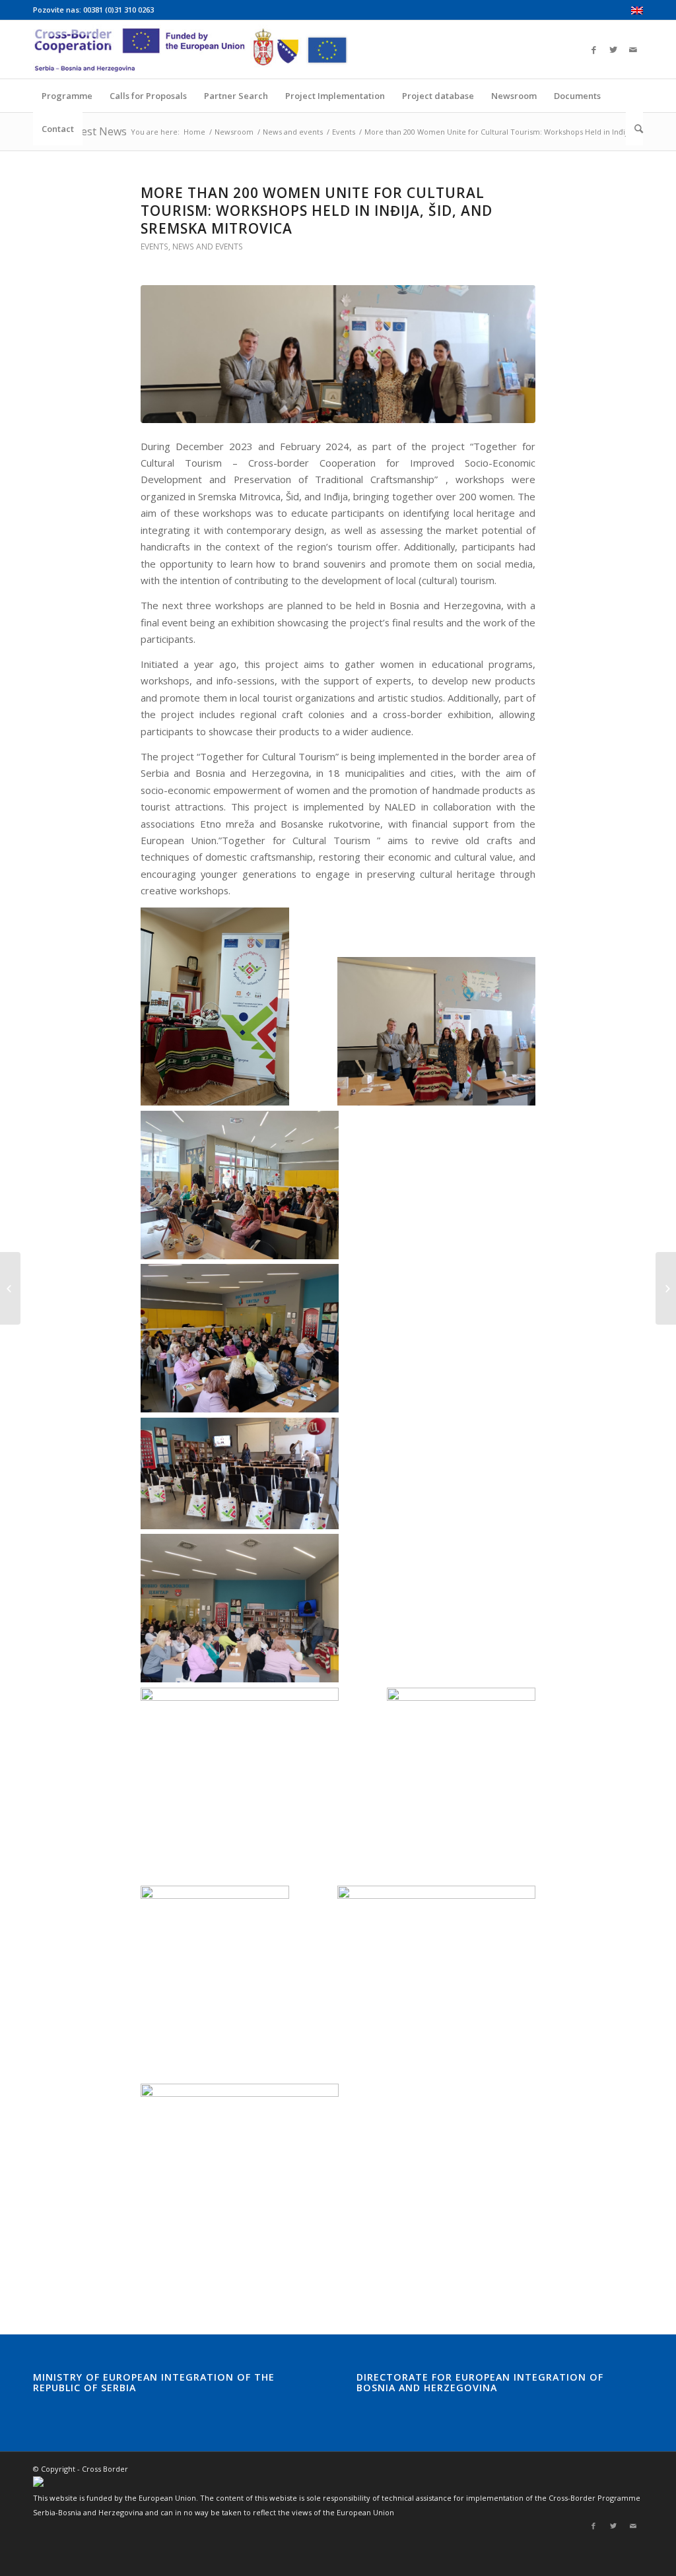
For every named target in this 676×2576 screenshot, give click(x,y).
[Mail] (633, 50)
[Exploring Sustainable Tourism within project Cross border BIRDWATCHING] (666, 1288)
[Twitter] (613, 50)
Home (194, 132)
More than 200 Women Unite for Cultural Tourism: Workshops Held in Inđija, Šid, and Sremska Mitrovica (317, 211)
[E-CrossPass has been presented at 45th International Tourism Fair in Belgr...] (10, 1288)
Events (344, 132)
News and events (293, 132)
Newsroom (234, 132)
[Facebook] (593, 50)
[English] (637, 12)
